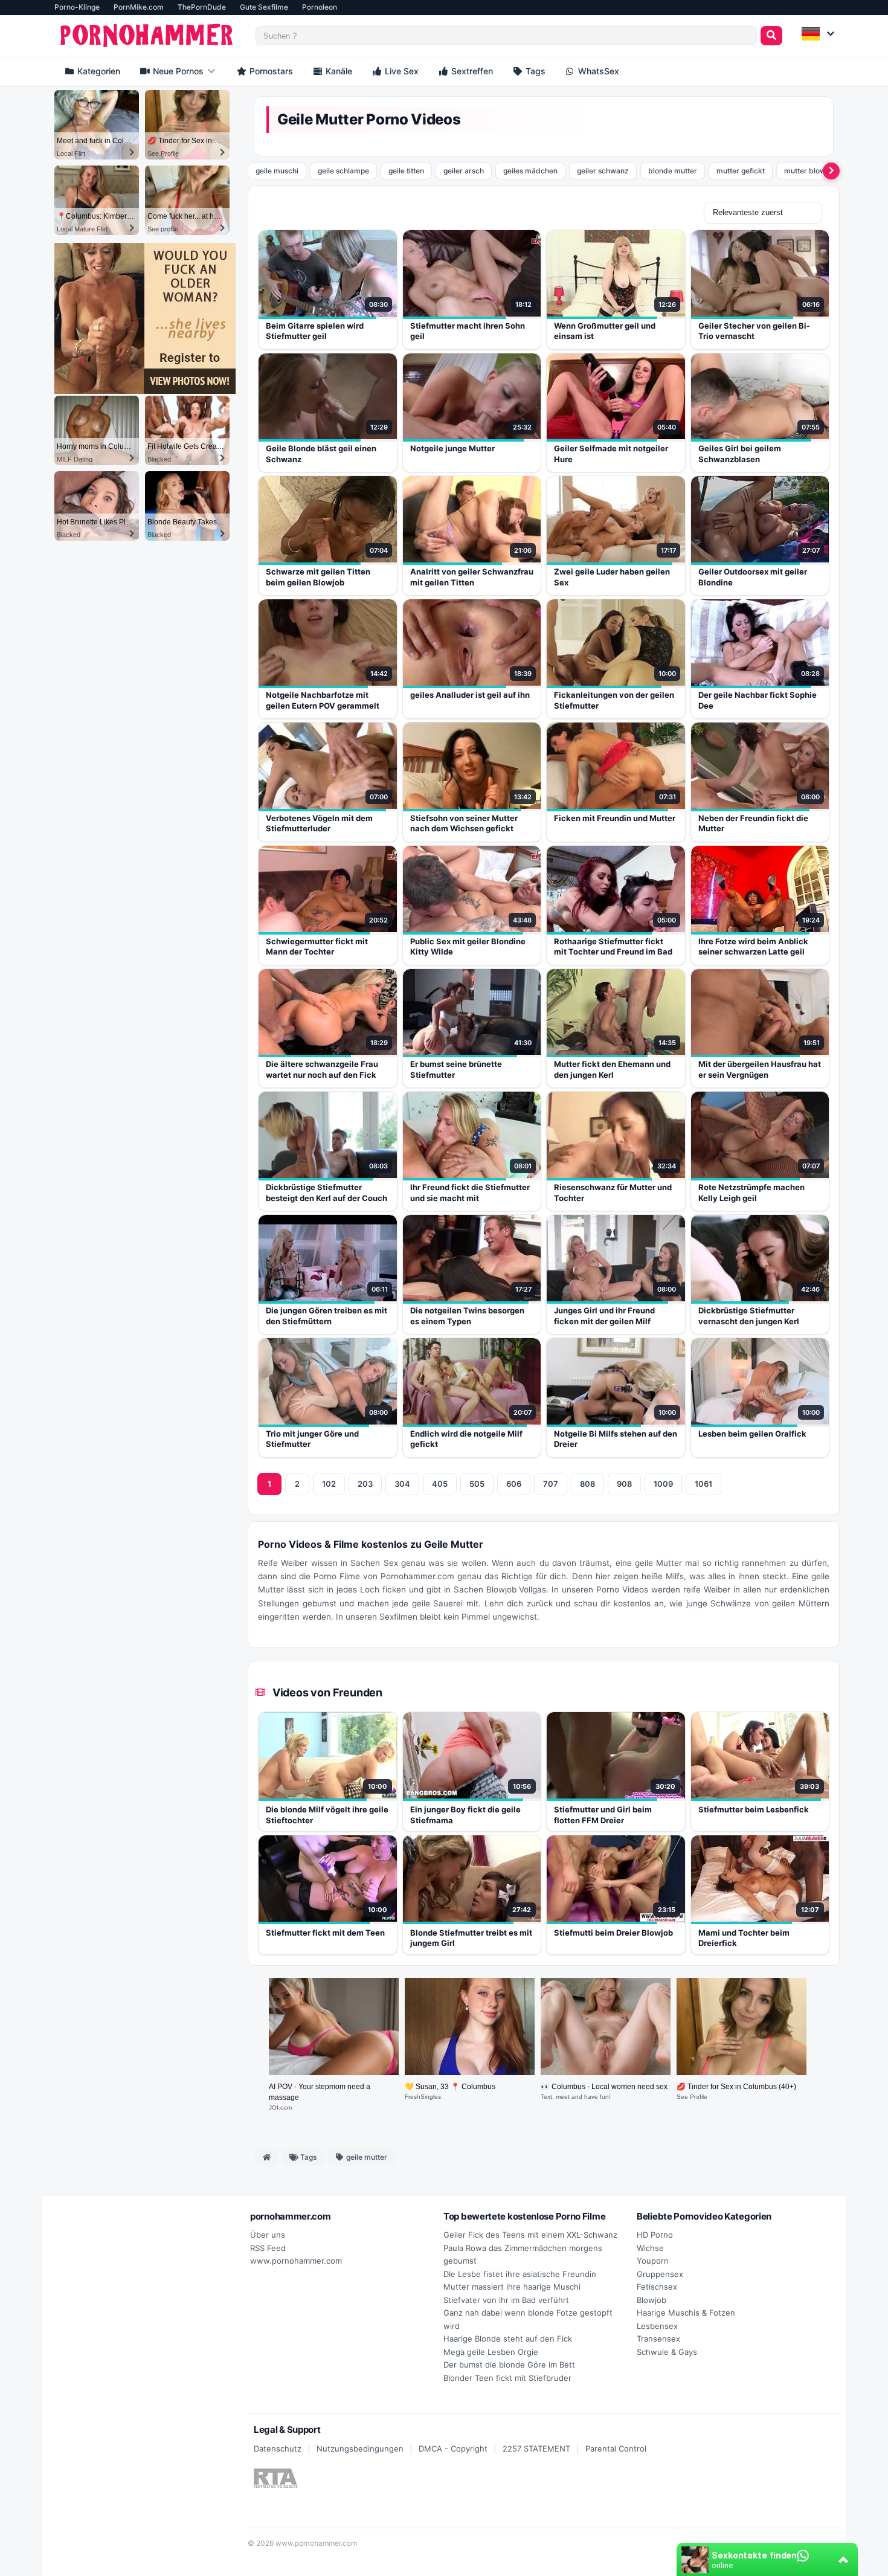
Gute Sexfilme (264, 7)
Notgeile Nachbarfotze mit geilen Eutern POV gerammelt (323, 700)
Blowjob (652, 2300)
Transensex (658, 2339)
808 (587, 1484)
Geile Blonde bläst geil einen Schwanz (321, 454)
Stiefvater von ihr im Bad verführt (506, 2300)
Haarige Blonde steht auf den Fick (508, 2339)
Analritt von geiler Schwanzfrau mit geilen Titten (472, 577)
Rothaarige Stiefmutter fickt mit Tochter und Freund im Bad (613, 947)
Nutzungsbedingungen (360, 2449)
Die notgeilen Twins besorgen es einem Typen (467, 1316)
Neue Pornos (177, 71)
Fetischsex (657, 2287)
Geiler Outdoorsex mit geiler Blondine (753, 577)
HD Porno (655, 2235)
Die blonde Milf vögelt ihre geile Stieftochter (327, 1815)
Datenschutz (278, 2449)
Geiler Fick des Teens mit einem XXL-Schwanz (530, 2235)
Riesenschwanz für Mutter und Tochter (613, 1193)
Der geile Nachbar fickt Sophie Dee (758, 700)
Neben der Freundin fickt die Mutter (753, 823)
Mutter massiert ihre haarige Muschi (512, 2287)
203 (365, 1484)
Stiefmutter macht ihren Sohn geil (468, 331)
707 (551, 1484)
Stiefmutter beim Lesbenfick (754, 1809)
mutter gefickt (741, 171)
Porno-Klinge (77, 7)
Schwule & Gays (667, 2352)
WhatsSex (597, 71)
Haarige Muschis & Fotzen (686, 2313)
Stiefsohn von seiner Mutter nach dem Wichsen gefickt (464, 823)
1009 (663, 1484)
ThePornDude (202, 7)
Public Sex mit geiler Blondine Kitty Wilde (468, 947)
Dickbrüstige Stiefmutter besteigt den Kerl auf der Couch (327, 1193)
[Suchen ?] (771, 36)
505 (477, 1484)
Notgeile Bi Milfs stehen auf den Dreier (616, 1439)
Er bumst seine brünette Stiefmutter (456, 1069)
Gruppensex (660, 2274)
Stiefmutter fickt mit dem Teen (325, 1933)
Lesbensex (657, 2326)
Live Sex (401, 71)
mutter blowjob (810, 171)
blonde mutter (673, 171)
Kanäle (338, 71)
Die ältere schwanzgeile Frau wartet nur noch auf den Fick (322, 1069)
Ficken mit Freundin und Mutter (615, 818)
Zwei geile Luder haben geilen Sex (612, 577)
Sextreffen (471, 71)
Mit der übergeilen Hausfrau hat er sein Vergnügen (760, 1069)
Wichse (650, 2248)
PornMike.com (139, 7)
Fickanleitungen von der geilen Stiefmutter (614, 700)
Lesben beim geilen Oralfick (752, 1434)
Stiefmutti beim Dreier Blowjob (613, 1933)
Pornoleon (320, 7)
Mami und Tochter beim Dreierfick (744, 1938)
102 (329, 1484)
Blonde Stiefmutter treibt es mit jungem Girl (471, 1938)
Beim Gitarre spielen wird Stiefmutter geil (315, 331)
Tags (534, 71)
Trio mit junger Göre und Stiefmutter (312, 1439)
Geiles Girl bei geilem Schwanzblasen (740, 454)
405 (440, 1484)
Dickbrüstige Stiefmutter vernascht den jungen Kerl (749, 1316)
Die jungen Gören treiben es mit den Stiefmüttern (327, 1316)
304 (402, 1484)
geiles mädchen (530, 171)
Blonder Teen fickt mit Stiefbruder (507, 2378)
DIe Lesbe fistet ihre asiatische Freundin (520, 2274)
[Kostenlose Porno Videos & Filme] (149, 36)
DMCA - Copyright (453, 2449)
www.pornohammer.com (296, 2261)
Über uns (268, 2235)
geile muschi (277, 171)
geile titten (406, 171)
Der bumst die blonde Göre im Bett (509, 2365)
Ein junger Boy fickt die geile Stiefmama (465, 1815)
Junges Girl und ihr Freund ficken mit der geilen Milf (604, 1316)
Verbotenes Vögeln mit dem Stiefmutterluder (319, 823)
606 (514, 1484)
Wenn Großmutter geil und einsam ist (605, 331)
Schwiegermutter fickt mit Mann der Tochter (317, 947)
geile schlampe (343, 171)
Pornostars (270, 71)
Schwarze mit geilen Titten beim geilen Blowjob (318, 577)
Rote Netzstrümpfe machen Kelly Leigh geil (751, 1193)
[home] (266, 2157)
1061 (703, 1484)
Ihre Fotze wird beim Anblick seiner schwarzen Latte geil (753, 947)
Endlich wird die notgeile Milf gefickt (466, 1439)
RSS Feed (268, 2248)
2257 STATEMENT (536, 2449)
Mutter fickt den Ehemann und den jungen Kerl (612, 1069)
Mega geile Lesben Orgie (491, 2352)
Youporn (653, 2261)
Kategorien (98, 71)
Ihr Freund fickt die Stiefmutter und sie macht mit (470, 1193)
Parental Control (616, 2449)
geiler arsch (464, 171)
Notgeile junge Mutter (452, 448)
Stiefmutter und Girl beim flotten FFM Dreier (603, 1815)
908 (624, 1484)
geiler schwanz (603, 171)
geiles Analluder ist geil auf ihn (470, 695)
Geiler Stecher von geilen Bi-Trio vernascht (754, 331)
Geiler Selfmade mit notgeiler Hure (611, 454)
